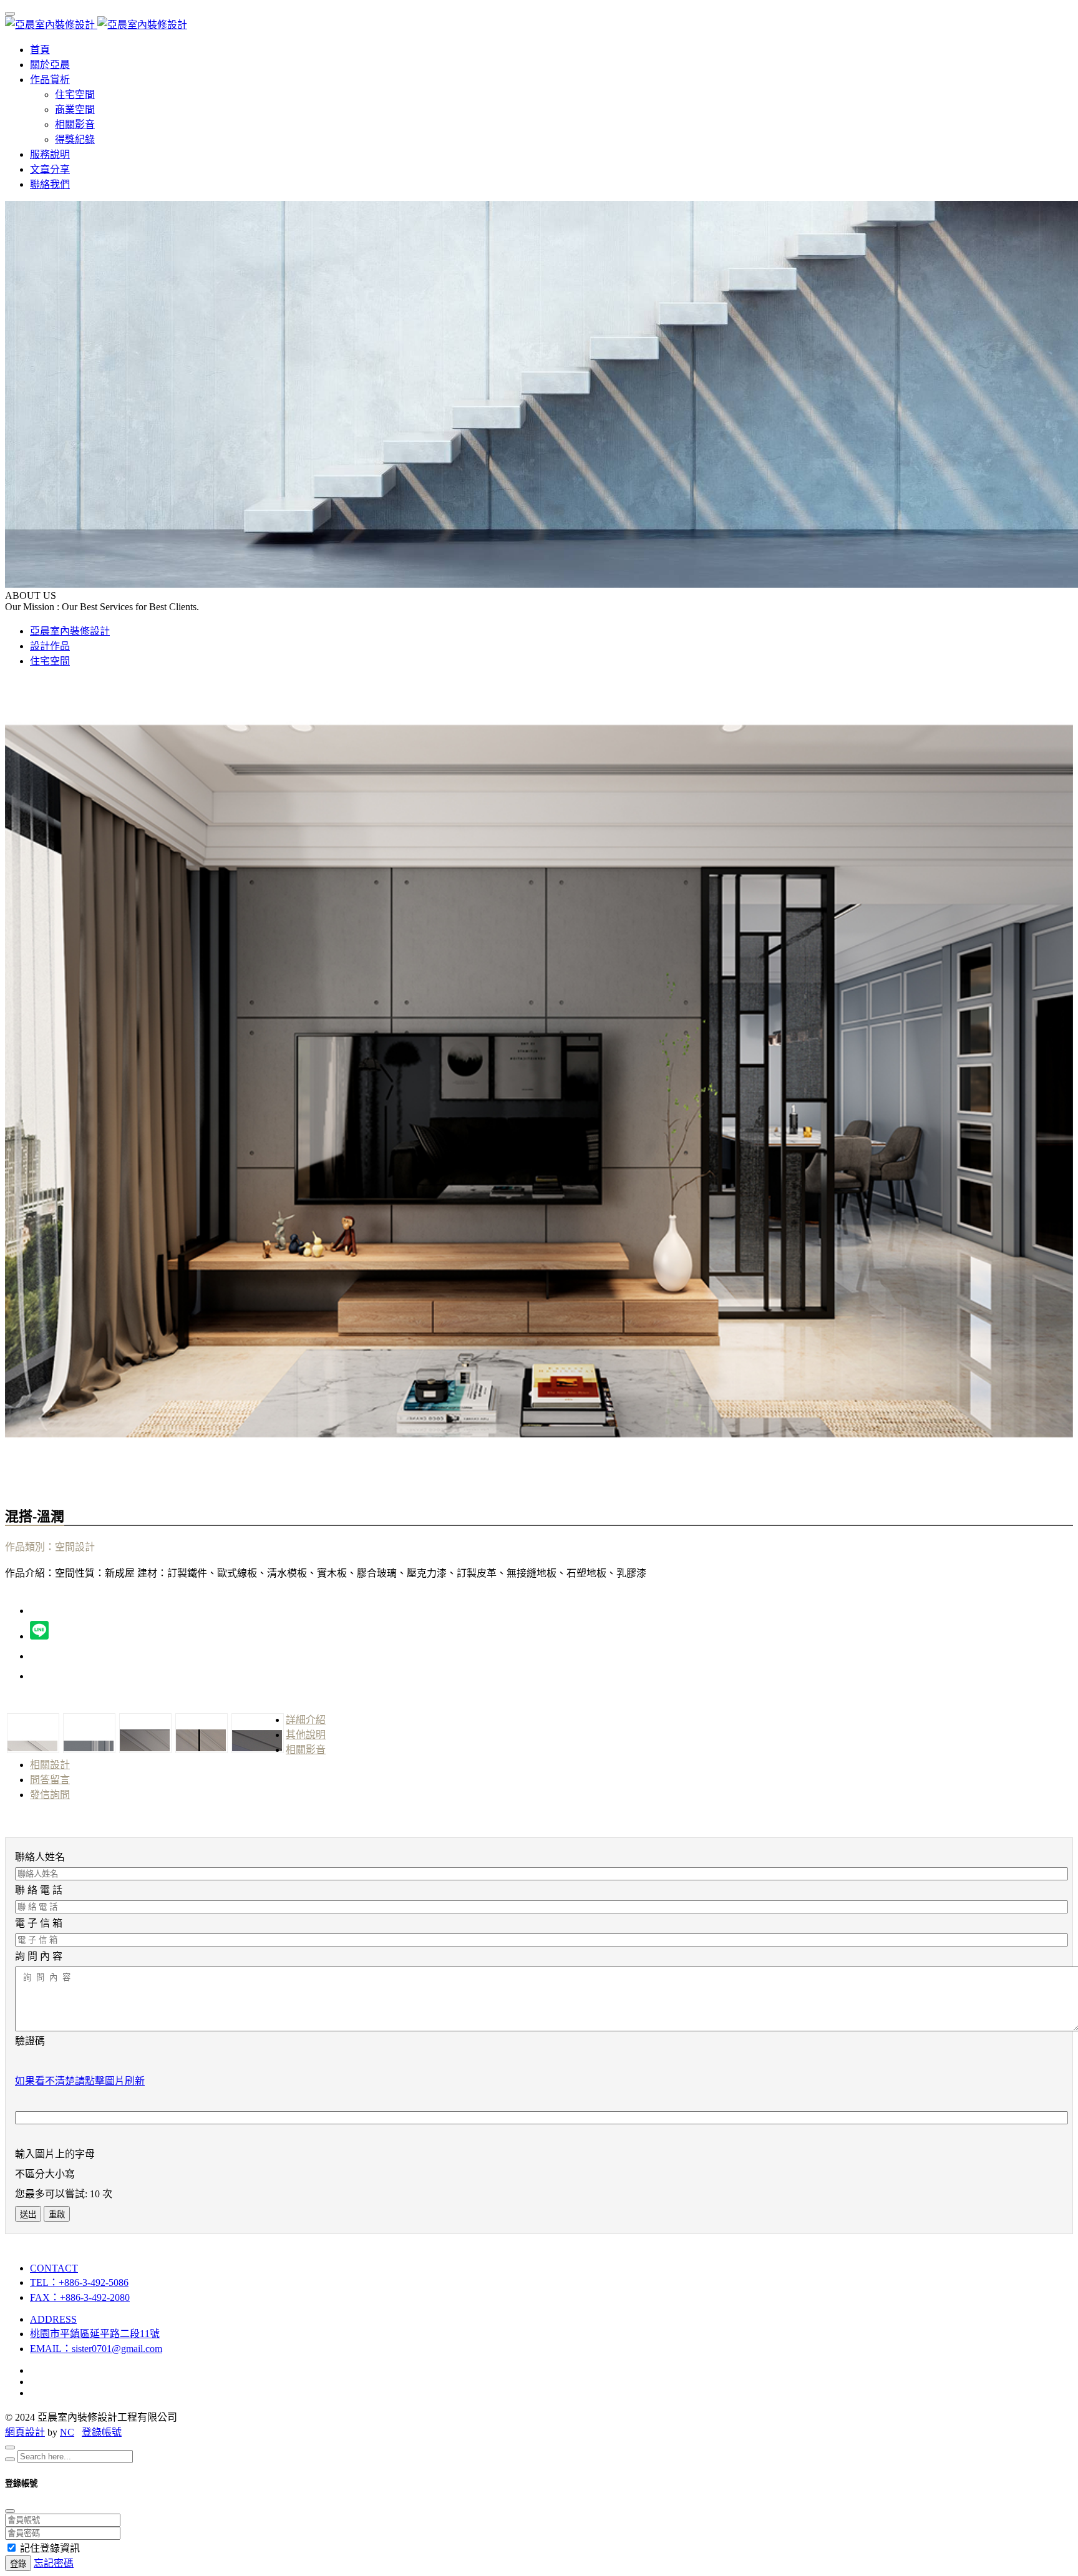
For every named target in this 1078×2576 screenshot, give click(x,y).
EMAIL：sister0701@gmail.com (96, 2349)
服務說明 (50, 154)
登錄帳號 (102, 2432)
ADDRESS (53, 2319)
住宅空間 (75, 95)
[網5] (201, 1733)
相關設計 (50, 1765)
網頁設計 (25, 2432)
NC (67, 2432)
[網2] (32, 1733)
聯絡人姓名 (40, 1857)
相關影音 (75, 124)
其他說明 (306, 1735)
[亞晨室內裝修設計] (96, 25)
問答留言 (50, 1780)
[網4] (145, 1733)
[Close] (10, 2447)
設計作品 (50, 646)
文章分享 (50, 169)
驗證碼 (30, 2041)
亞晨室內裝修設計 (70, 631)
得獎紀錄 (75, 139)
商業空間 (75, 109)
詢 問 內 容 (39, 1956)
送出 (28, 2214)
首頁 (40, 50)
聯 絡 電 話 (39, 1890)
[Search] (10, 2459)
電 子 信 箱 (39, 1923)
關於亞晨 (50, 65)
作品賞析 (50, 80)
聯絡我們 (50, 184)
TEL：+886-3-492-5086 (79, 2282)
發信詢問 (50, 1795)
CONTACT (54, 2268)
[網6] (257, 1733)
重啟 (57, 2214)
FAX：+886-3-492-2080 (80, 2297)
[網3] (89, 1733)
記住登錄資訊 (50, 2548)
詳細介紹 (306, 1720)
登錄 (18, 2564)
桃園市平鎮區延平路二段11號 (95, 2334)
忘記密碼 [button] (54, 2563)
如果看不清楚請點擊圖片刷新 (80, 2081)
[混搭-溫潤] (539, 1478)
